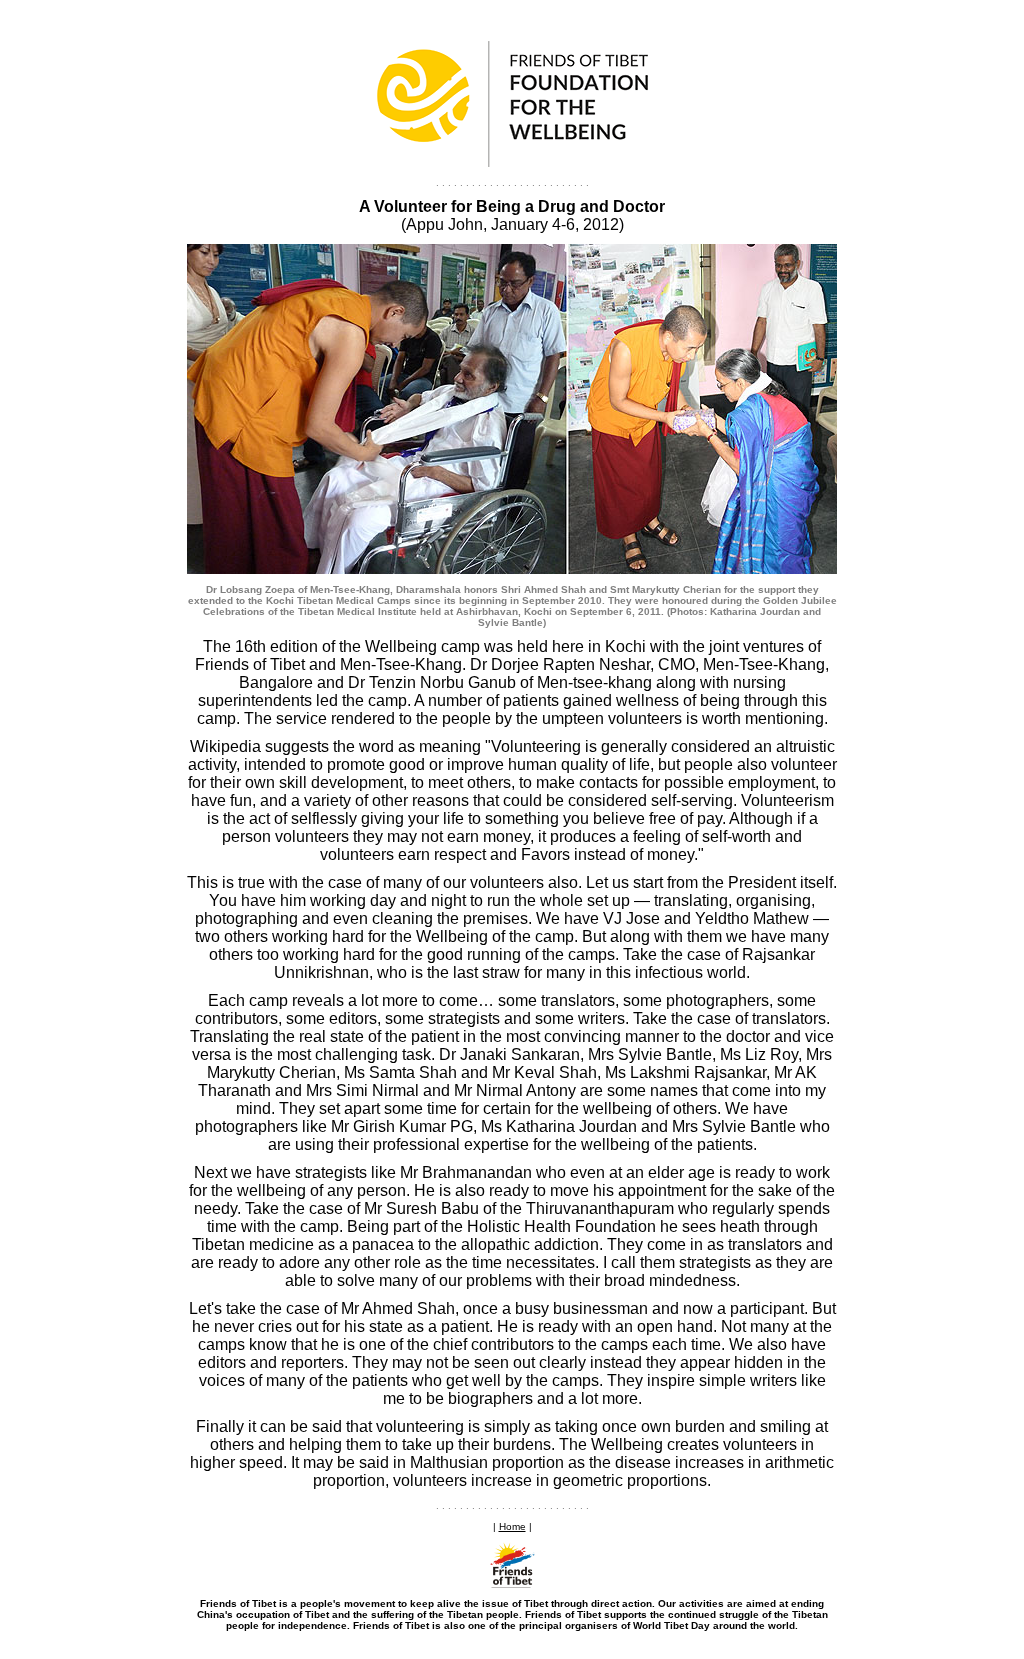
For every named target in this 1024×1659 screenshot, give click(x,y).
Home (512, 1526)
